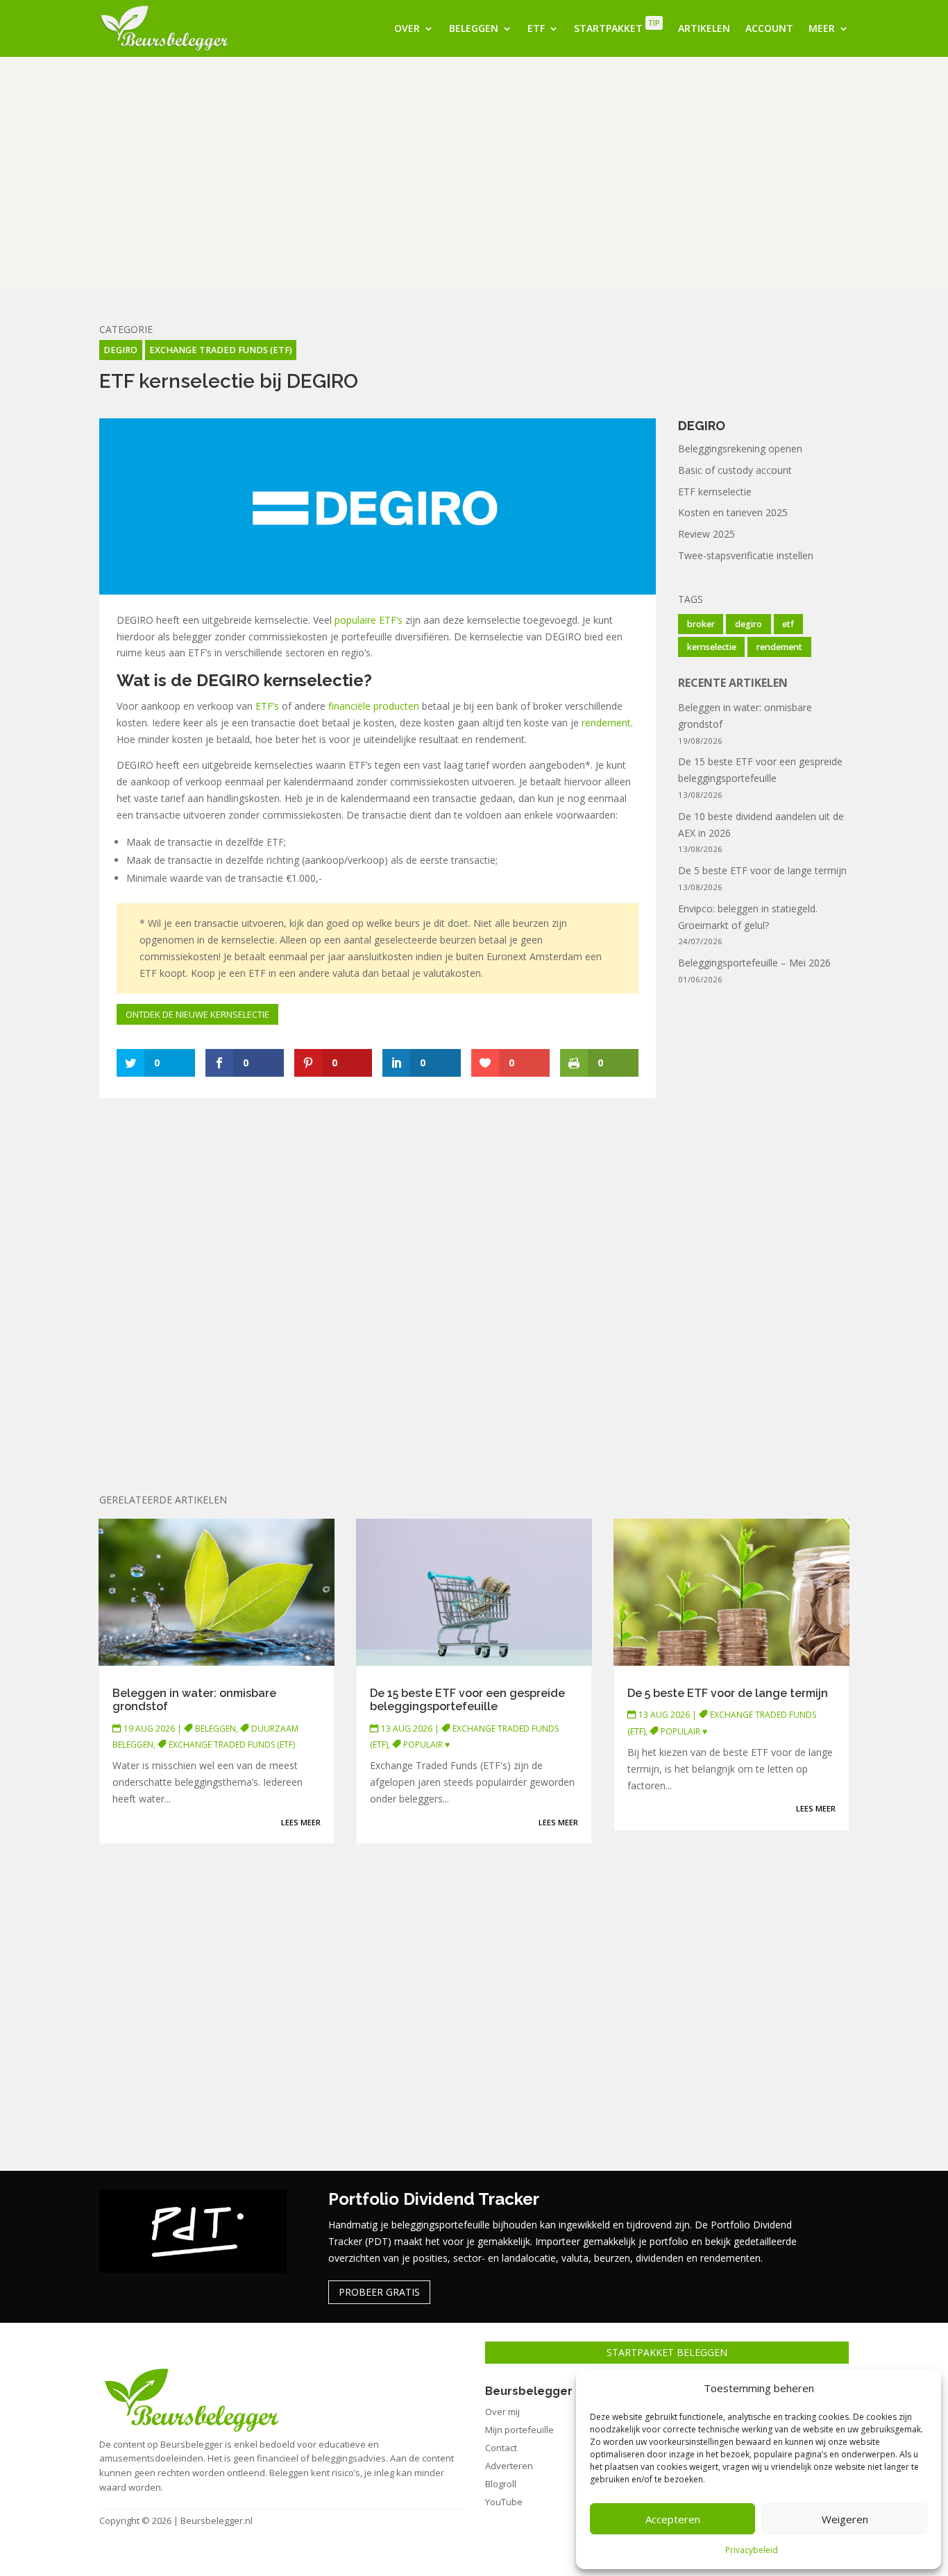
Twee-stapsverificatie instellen (746, 555)
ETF (536, 28)
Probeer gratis (379, 2292)
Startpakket (617, 26)
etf (788, 624)
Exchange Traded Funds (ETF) (221, 350)
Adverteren (509, 2466)
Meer (822, 28)
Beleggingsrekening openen (740, 449)
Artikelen (704, 28)
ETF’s (267, 706)
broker (701, 624)
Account (769, 28)
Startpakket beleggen (667, 2352)
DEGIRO (120, 350)
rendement (606, 723)
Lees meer (301, 1822)
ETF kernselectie (715, 492)
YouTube (504, 2502)
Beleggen (474, 28)
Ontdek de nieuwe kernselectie (197, 1014)
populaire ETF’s (369, 620)
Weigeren (845, 2519)
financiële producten (374, 706)
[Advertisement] (474, 173)
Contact (501, 2448)
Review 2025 (706, 534)
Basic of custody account (735, 470)
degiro (748, 624)
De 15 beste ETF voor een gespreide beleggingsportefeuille (467, 1700)
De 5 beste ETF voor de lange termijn (762, 870)
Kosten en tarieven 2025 (733, 512)
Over (407, 28)
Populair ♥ (426, 1745)
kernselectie (712, 647)
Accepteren (673, 2519)
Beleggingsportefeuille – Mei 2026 (754, 963)
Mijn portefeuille (519, 2430)
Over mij (502, 2412)
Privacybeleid (752, 2550)
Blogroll (501, 2484)
